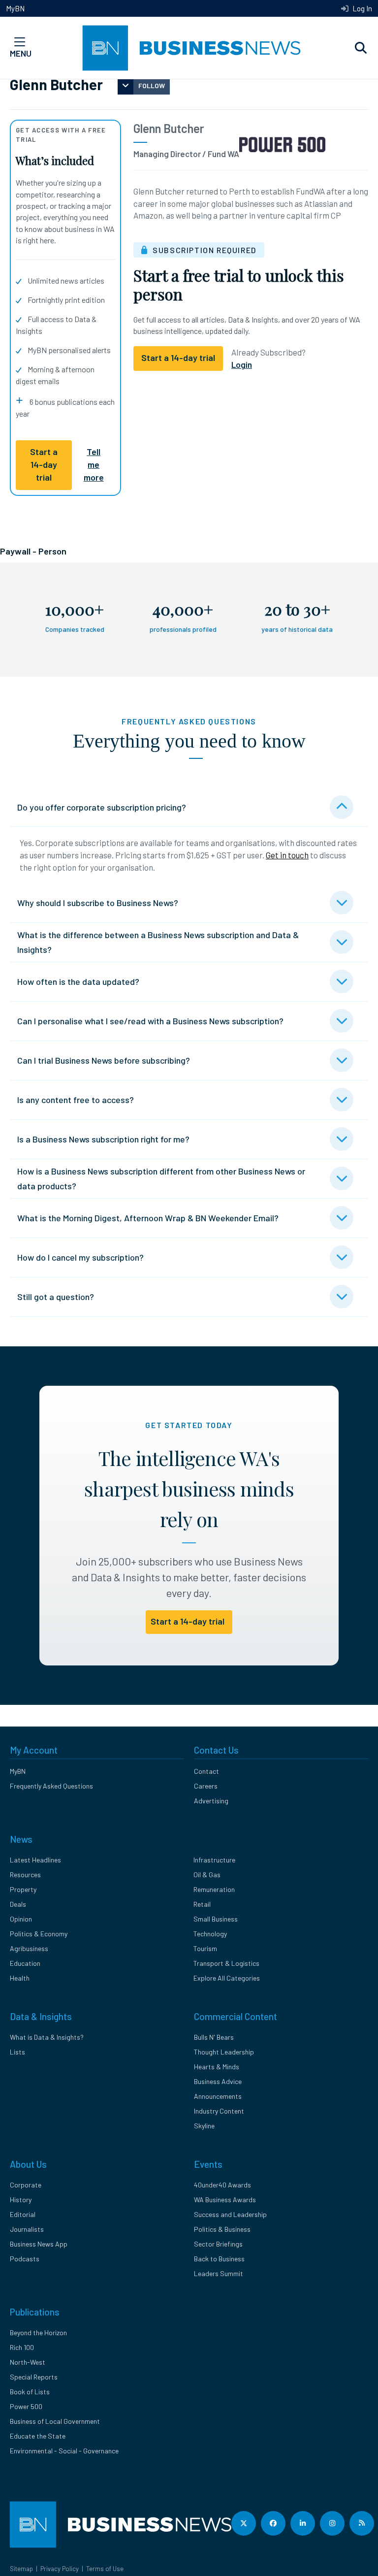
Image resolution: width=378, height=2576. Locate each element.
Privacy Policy (60, 2569)
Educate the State (38, 2436)
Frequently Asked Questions (51, 1786)
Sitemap (21, 2569)
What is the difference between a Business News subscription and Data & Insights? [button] (158, 942)
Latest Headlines (35, 1860)
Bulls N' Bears (214, 2037)
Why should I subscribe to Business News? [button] (98, 903)
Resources (25, 1875)
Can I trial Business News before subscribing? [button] (104, 1060)
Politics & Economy (39, 1934)
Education (25, 1963)
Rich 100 (22, 2347)
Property (23, 1889)
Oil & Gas (207, 1875)
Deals (18, 1904)
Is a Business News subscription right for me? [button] (103, 1139)
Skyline (204, 2126)
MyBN (15, 8)
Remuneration (214, 1889)
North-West (28, 2362)
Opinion (21, 1919)
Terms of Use (105, 2569)
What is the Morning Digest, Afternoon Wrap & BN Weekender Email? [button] (148, 1218)
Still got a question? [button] (56, 1297)
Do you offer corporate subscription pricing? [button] (102, 807)
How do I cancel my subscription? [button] (80, 1257)
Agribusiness (29, 1948)
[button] (361, 48)
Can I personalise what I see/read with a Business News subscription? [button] (150, 1021)
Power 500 (26, 2406)
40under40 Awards (222, 2185)
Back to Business (219, 2259)
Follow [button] (152, 85)
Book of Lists (30, 2392)
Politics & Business (222, 2229)
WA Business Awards (225, 2200)
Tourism (205, 1948)
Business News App (39, 2244)
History (21, 2200)
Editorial (23, 2214)
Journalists (27, 2229)
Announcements (218, 2096)
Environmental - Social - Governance (64, 2451)
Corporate (26, 2185)
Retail (202, 1904)
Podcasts (25, 2259)
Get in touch (287, 855)
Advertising (211, 1801)
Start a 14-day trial (44, 465)
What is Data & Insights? (47, 2037)
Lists (17, 2052)
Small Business (216, 1919)
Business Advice (218, 2081)
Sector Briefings (218, 2244)
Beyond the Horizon (38, 2332)
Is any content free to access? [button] (76, 1100)
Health (20, 1978)
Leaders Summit (219, 2273)
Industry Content (219, 2111)
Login (242, 364)
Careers (206, 1786)
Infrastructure (214, 1860)
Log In (362, 8)
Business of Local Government (55, 2421)
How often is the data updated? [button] (78, 981)
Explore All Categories (227, 1978)
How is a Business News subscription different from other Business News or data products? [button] (161, 1178)
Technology (210, 1934)
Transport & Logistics (226, 1963)
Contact (206, 1771)
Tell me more (94, 465)
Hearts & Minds (217, 2067)
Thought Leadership (224, 2052)
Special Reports (34, 2377)
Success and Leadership (230, 2214)
